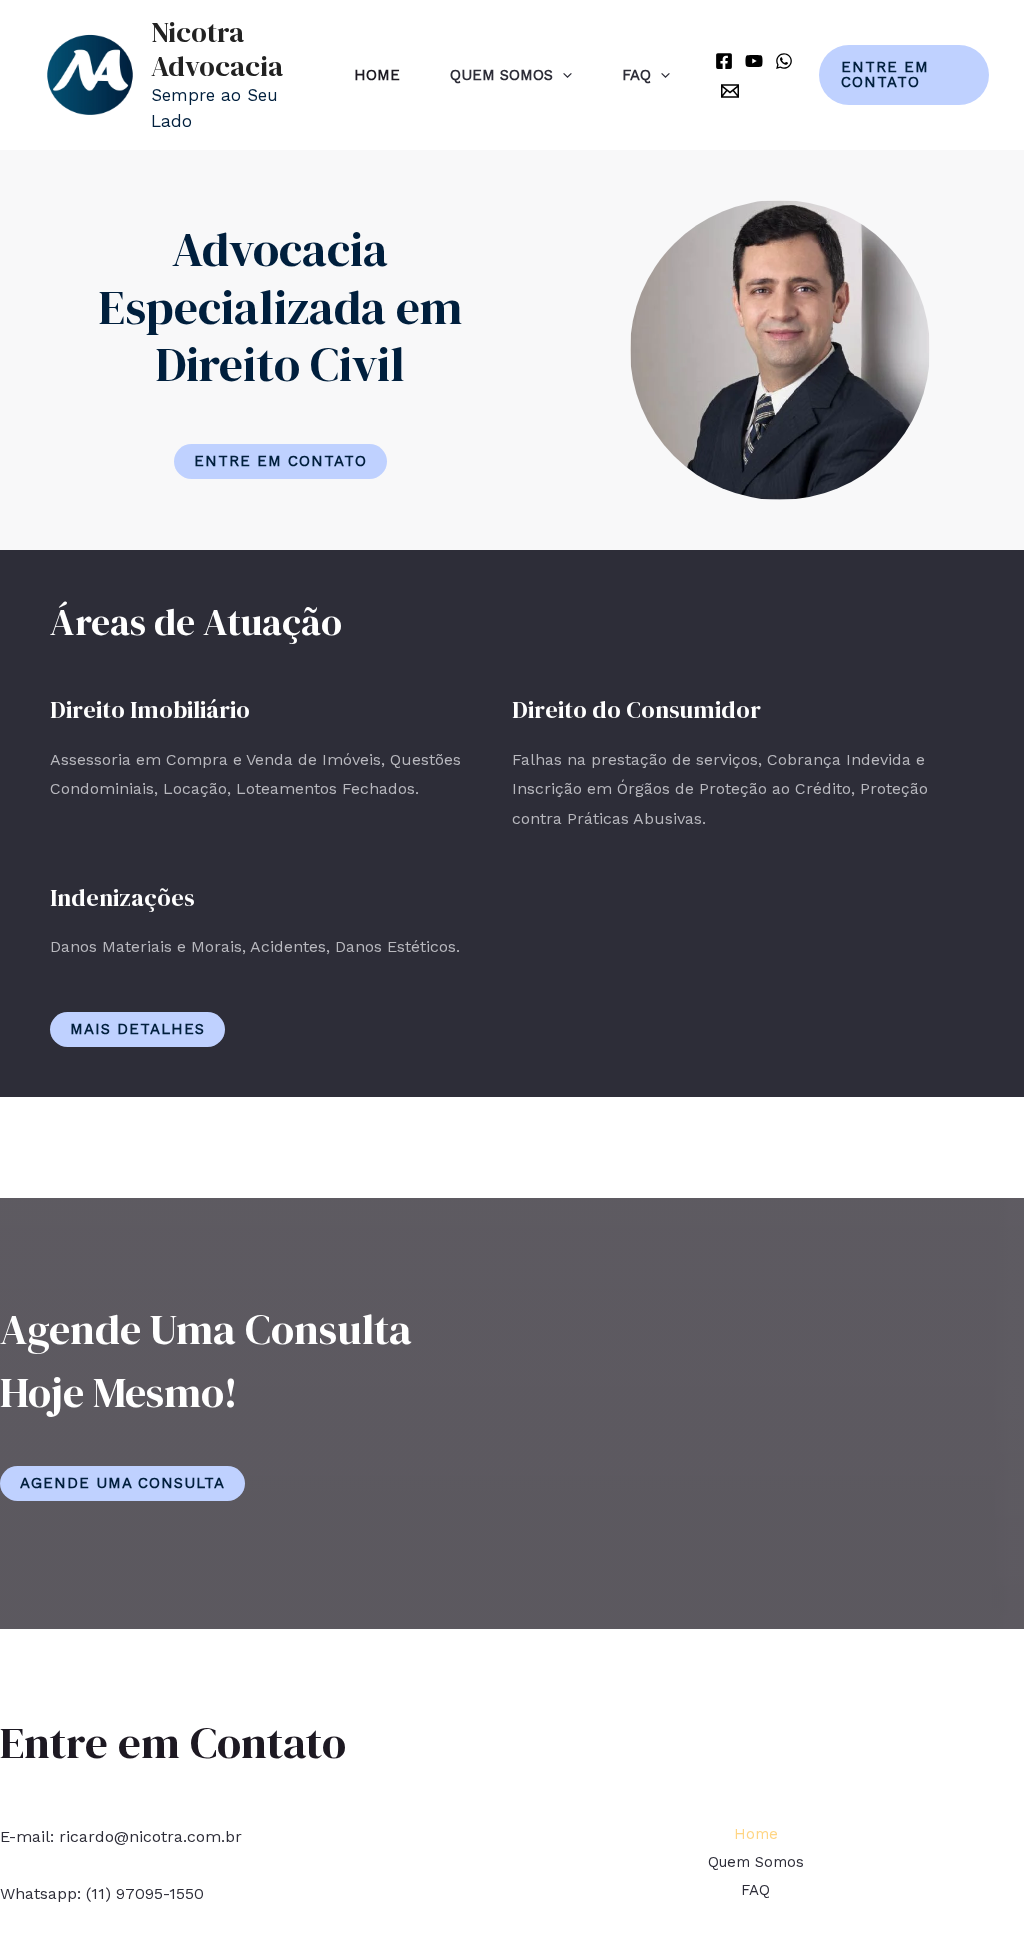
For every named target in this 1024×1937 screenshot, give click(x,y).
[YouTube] (754, 61)
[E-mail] (730, 91)
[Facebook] (724, 61)
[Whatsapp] (784, 61)
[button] (280, 461)
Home (377, 75)
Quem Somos (501, 75)
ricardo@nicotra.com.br (150, 1836)
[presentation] (562, 75)
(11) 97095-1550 (145, 1893)
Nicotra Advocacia (217, 49)
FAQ (636, 75)
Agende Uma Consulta (122, 1483)
